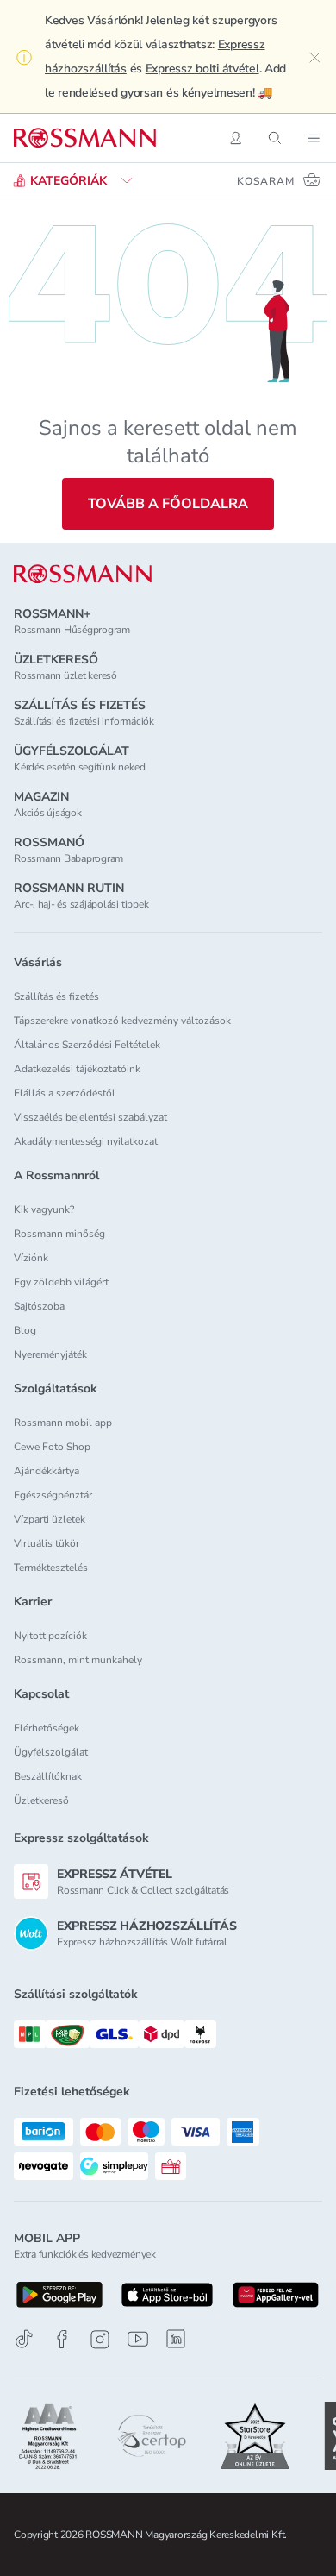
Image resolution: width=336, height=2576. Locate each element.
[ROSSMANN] (83, 574)
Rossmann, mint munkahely (78, 1660)
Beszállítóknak (48, 1776)
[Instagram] (100, 2339)
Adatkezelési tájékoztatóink (77, 1069)
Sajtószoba (39, 1306)
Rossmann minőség (59, 1234)
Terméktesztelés (51, 1568)
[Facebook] (62, 2339)
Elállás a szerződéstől (65, 1093)
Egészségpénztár (53, 1495)
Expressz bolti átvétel (202, 69)
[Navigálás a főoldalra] (85, 138)
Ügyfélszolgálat (51, 1752)
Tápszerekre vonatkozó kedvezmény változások (122, 1021)
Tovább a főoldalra (168, 504)
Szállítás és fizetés (56, 996)
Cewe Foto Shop (52, 1447)
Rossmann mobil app (63, 1423)
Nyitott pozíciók (50, 1636)
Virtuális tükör (47, 1543)
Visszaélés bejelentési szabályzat (90, 1117)
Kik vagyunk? (44, 1209)
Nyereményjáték (50, 1354)
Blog (25, 1330)
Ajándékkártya (47, 1471)
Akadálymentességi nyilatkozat (86, 1141)
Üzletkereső (41, 1800)
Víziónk (31, 1258)
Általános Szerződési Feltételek (87, 1045)
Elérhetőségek (47, 1728)
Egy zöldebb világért (61, 1282)
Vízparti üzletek (50, 1519)
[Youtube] (138, 2339)
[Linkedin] (176, 2339)
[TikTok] (24, 2339)
